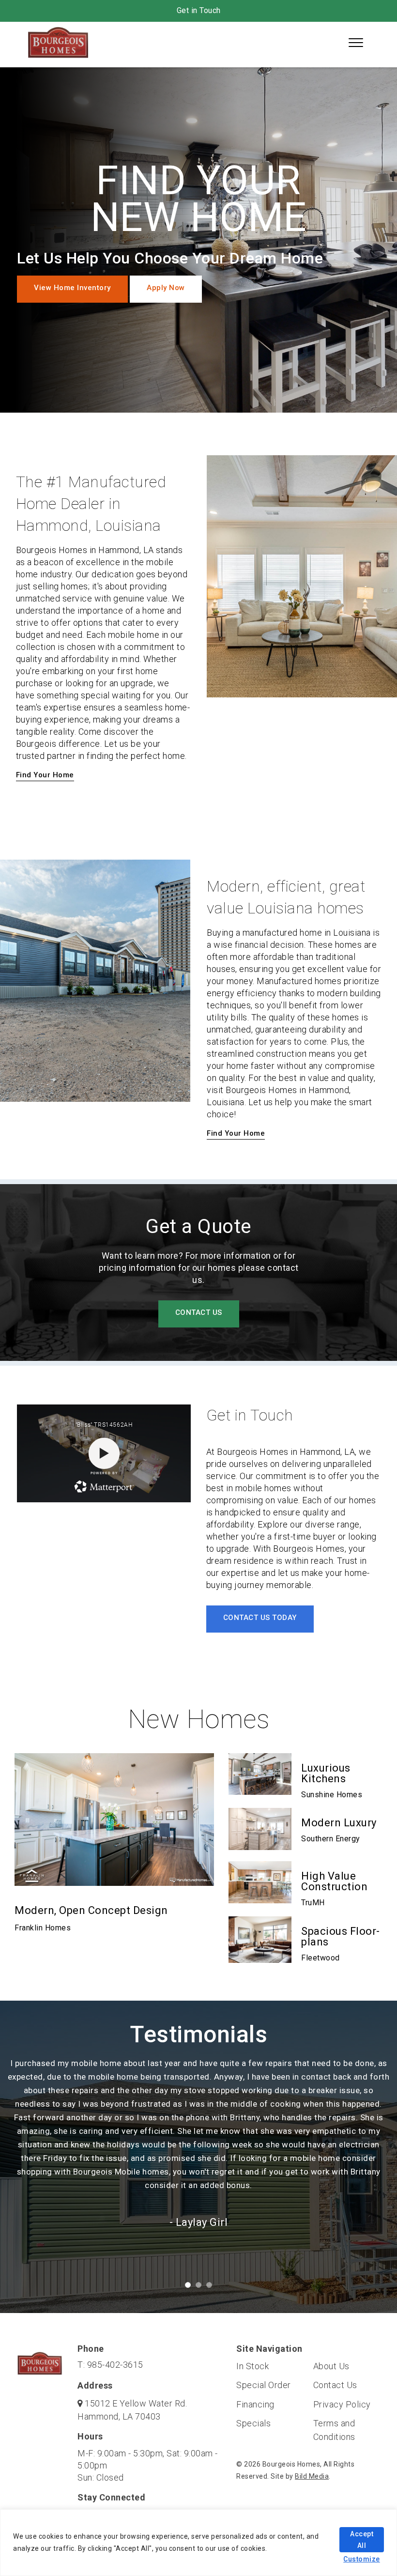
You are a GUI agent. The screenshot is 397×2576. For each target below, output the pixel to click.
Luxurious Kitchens (326, 1773)
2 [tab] (203, 2290)
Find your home (45, 775)
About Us (331, 2366)
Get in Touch (199, 10)
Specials (253, 2423)
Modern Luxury (339, 1823)
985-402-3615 (115, 2365)
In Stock (252, 2366)
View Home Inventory (72, 288)
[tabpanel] (198, 2154)
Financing (255, 2404)
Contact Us (335, 2385)
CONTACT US (199, 1312)
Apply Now (166, 288)
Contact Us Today (260, 1618)
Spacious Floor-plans (341, 1936)
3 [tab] (214, 2290)
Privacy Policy (342, 2404)
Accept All (362, 2540)
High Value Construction (334, 1881)
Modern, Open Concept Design (91, 1910)
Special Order (264, 2385)
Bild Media (312, 2476)
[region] (198, 2543)
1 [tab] (193, 2290)
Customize (362, 2559)
